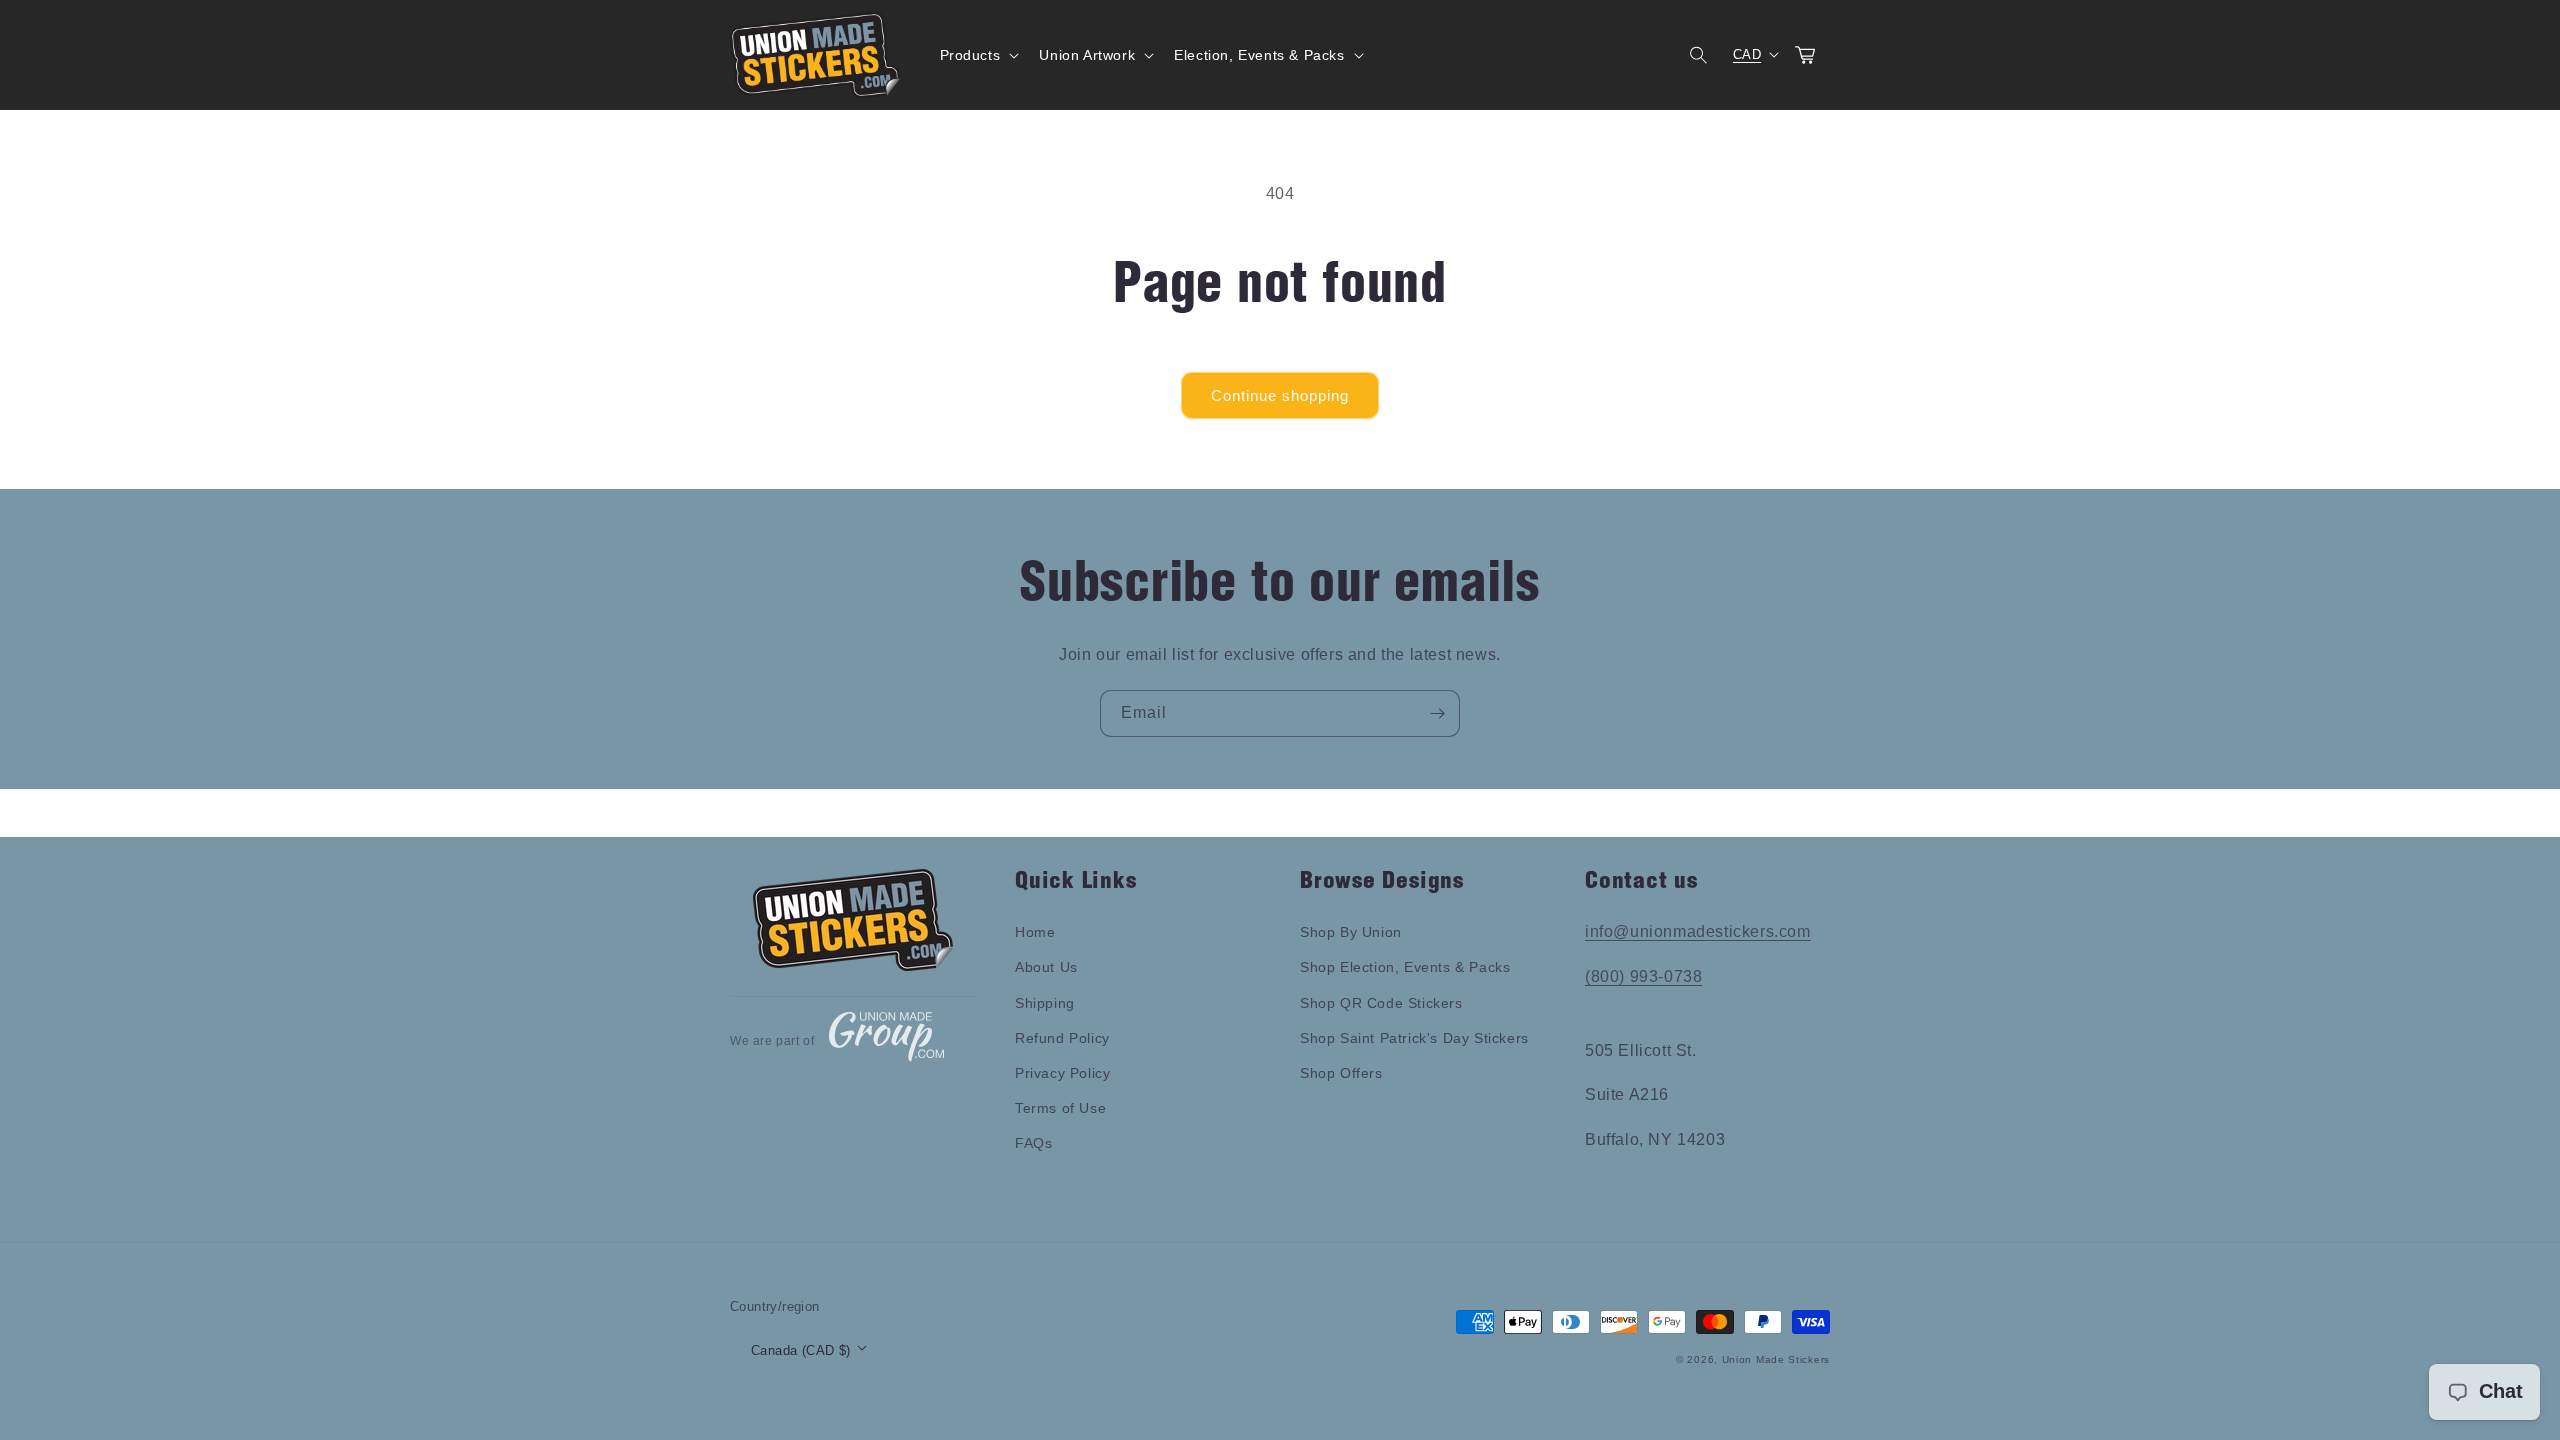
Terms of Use (1060, 1108)
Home (1035, 932)
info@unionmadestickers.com (1698, 931)
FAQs (1033, 1143)
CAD (1747, 54)
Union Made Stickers (1776, 1359)
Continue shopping (1280, 395)
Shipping (1045, 1003)
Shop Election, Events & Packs (1405, 967)
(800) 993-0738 (1643, 976)
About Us (1046, 967)
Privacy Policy (1062, 1073)
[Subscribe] (1437, 713)
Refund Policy (1062, 1038)
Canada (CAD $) (801, 1350)
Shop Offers (1341, 1073)
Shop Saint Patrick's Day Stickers (1414, 1038)
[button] (978, 55)
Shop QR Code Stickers (1381, 1003)
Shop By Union (1351, 932)
